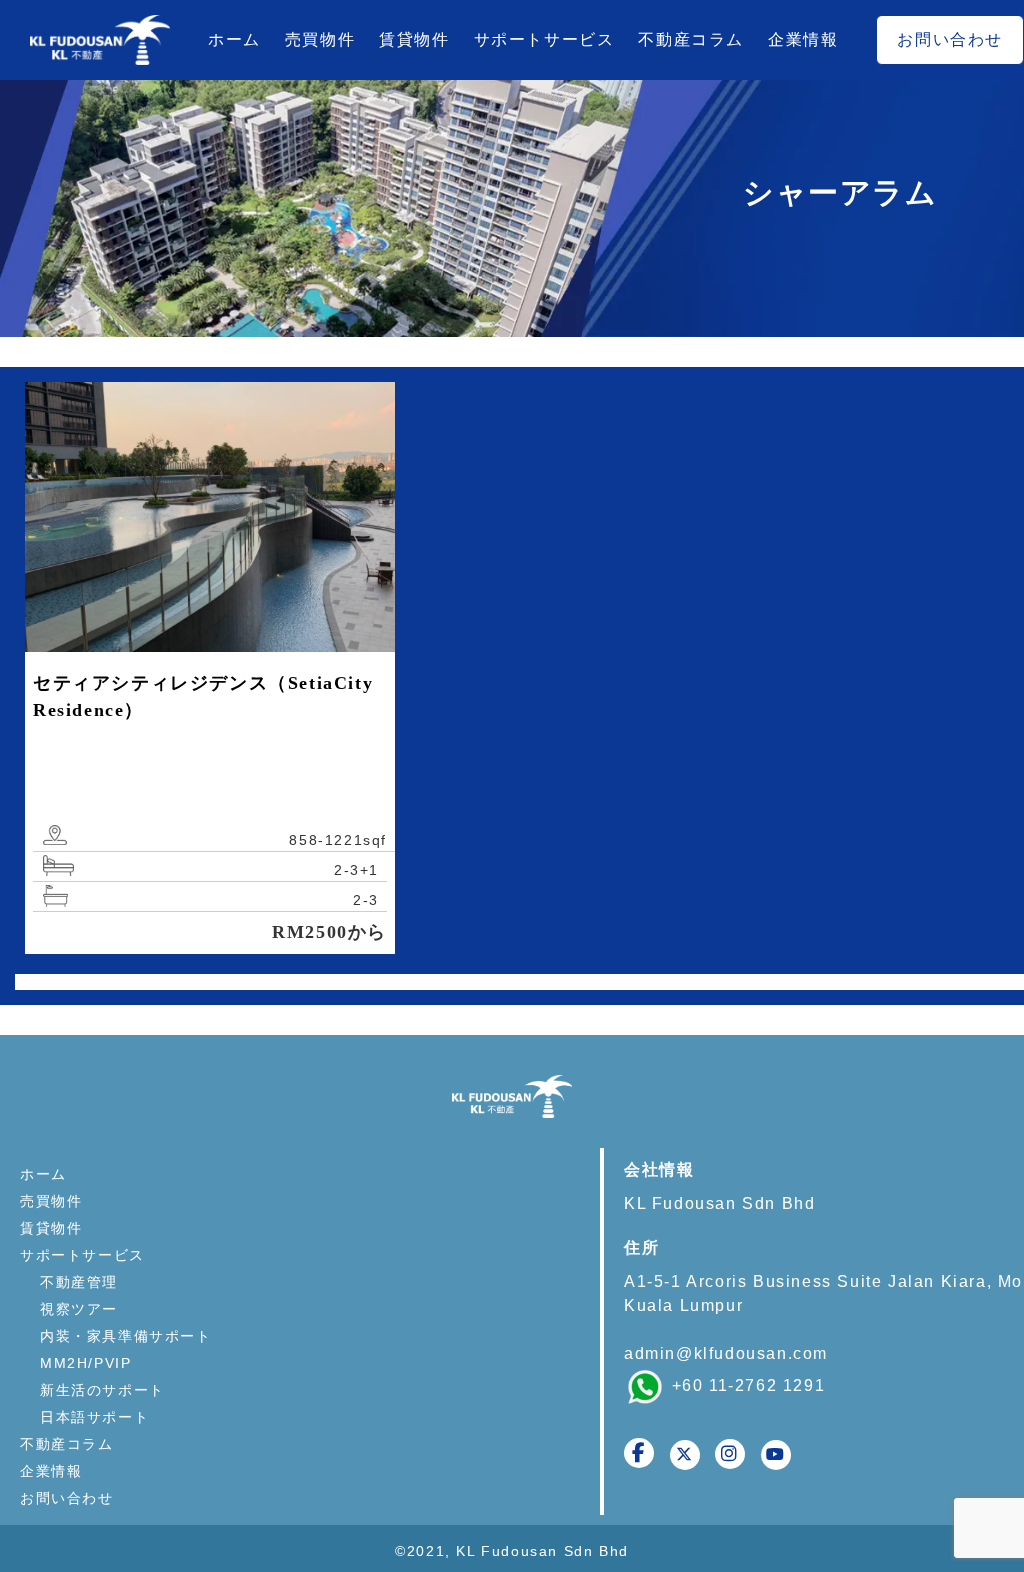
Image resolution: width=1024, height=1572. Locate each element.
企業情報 (803, 39)
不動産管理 (79, 1282)
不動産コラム (691, 39)
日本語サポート (94, 1417)
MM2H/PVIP (85, 1363)
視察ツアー (79, 1309)
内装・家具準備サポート (126, 1336)
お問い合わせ (950, 39)
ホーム (234, 39)
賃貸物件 (414, 39)
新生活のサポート (102, 1390)
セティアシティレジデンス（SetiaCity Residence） (203, 696)
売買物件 (320, 39)
